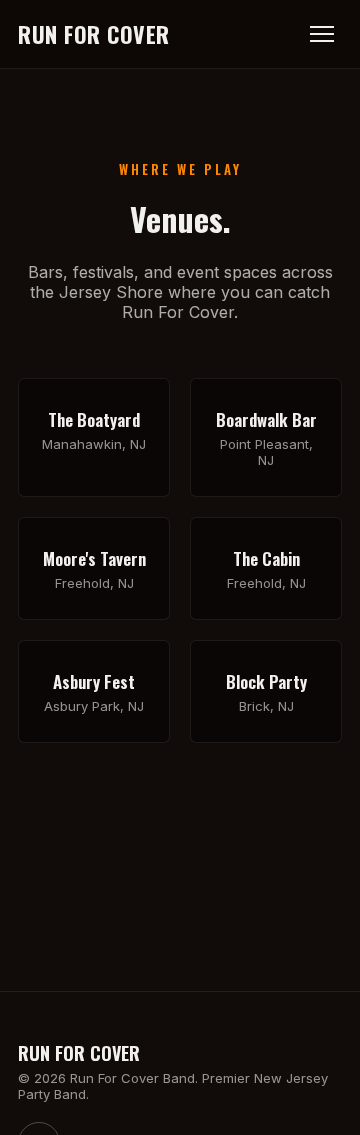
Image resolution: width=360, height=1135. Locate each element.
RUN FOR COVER (94, 34)
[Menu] (322, 34)
